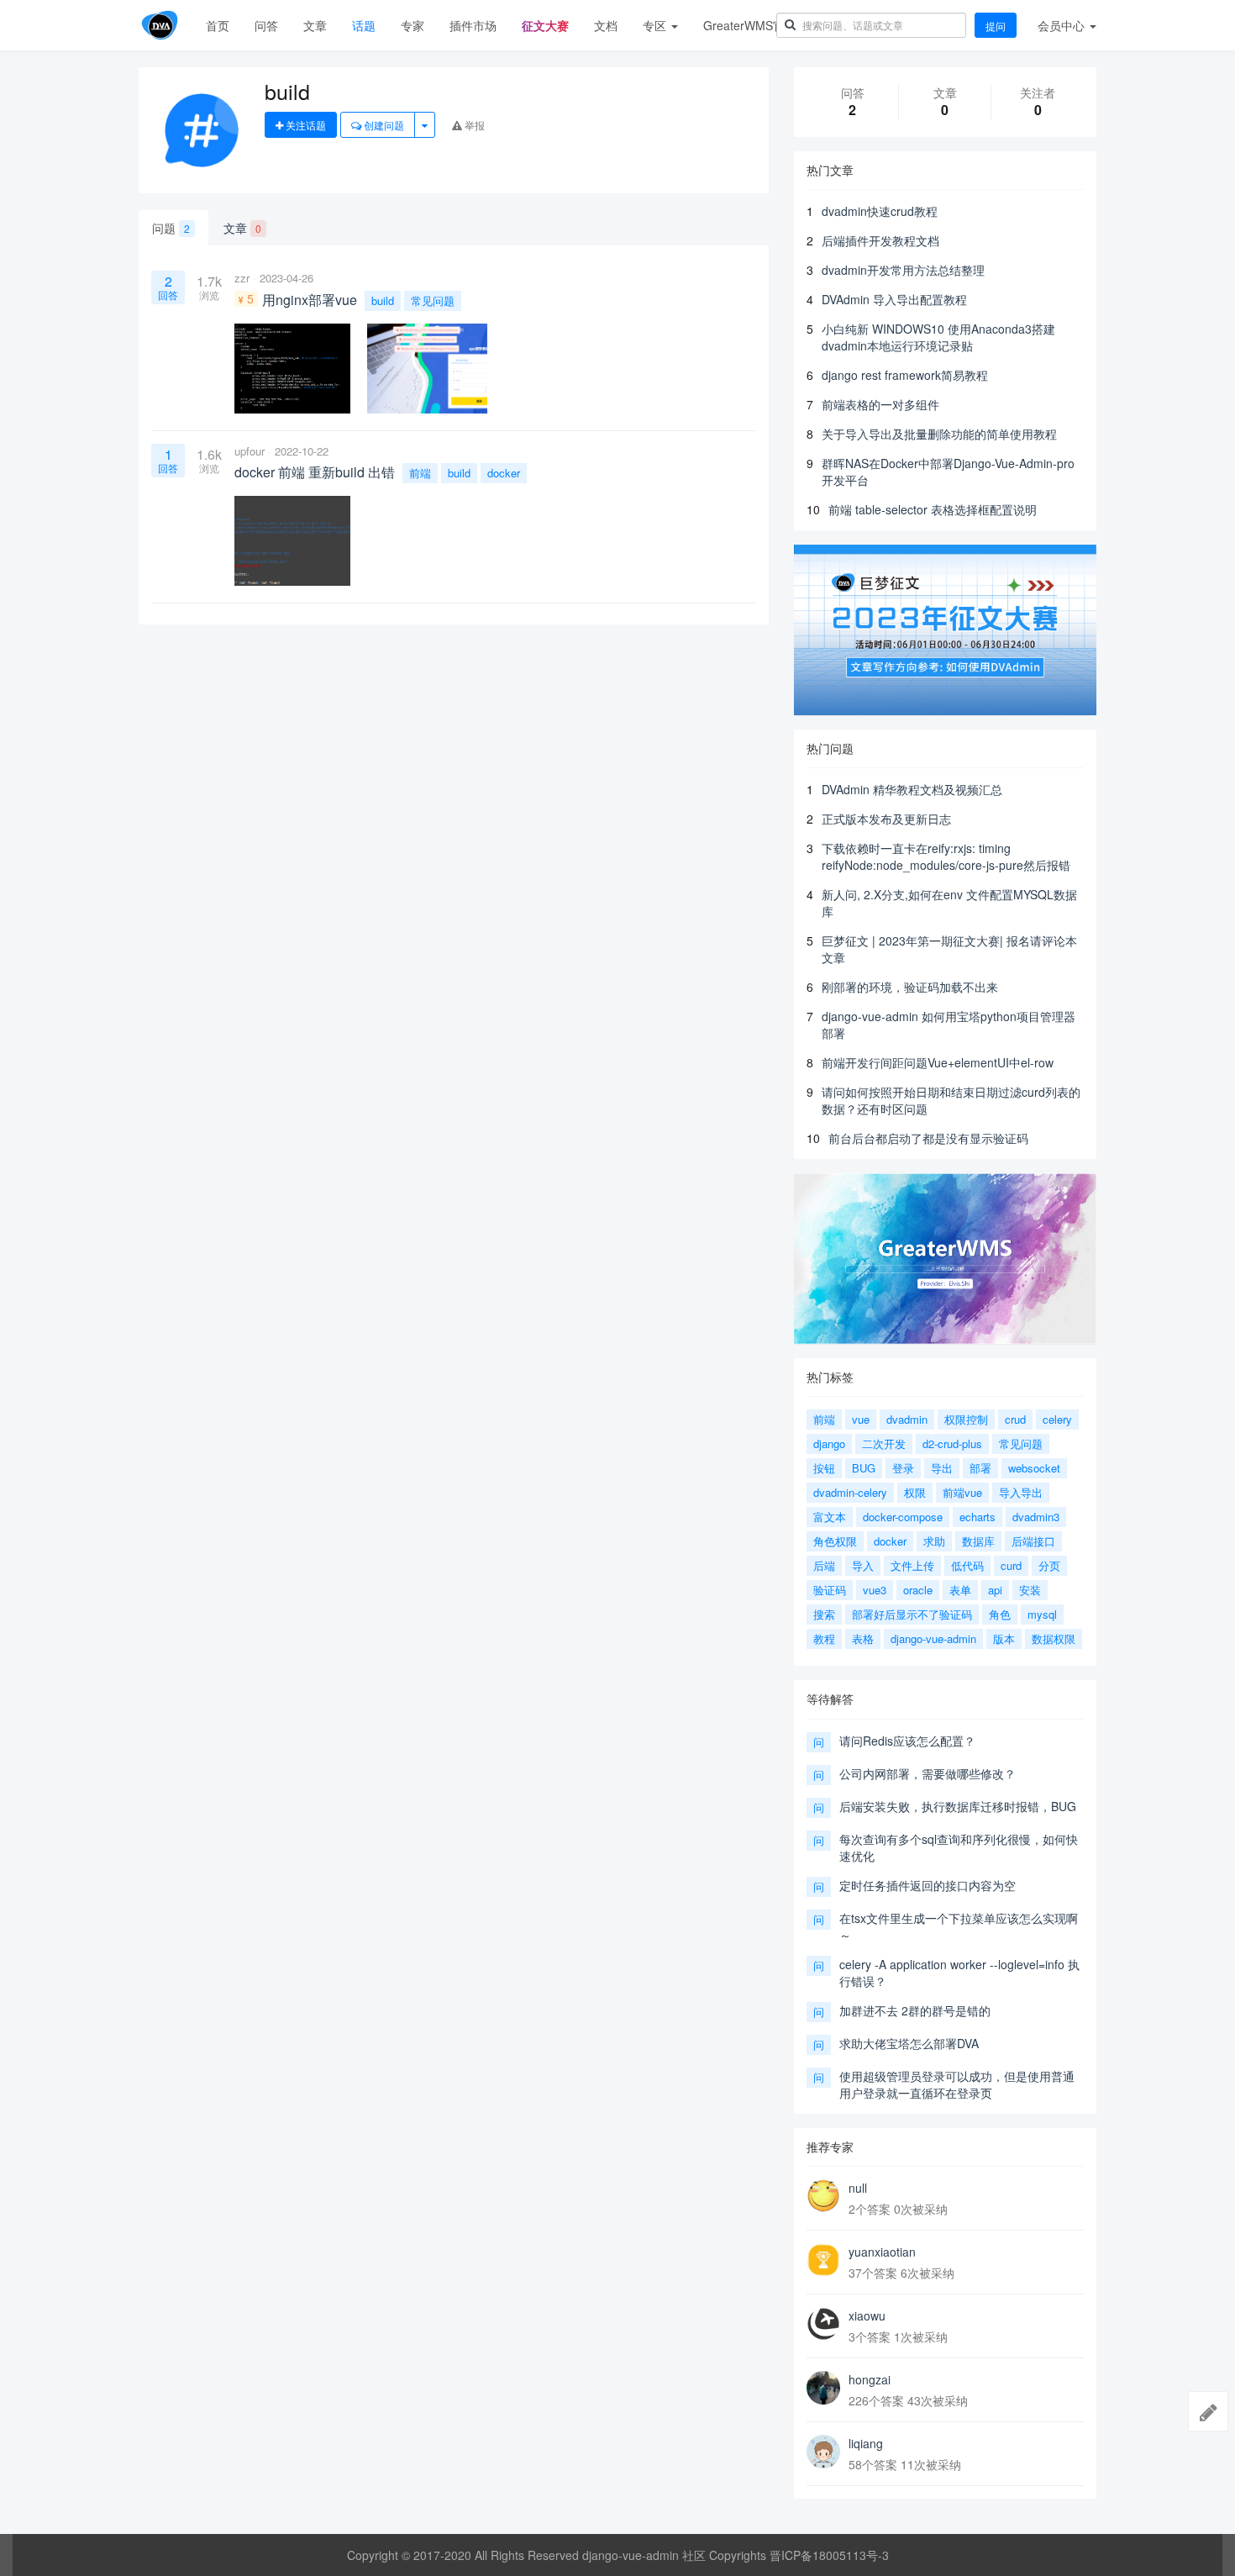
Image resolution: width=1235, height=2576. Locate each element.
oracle (918, 1590)
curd (1011, 1565)
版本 (1004, 1638)
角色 (1000, 1614)
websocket (1034, 1468)
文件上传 (912, 1565)
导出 (942, 1468)
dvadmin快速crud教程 (880, 211)
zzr (242, 278)
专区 (656, 25)
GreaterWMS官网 (750, 25)
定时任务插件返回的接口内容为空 (928, 1885)
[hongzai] (823, 2388)
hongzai (870, 2379)
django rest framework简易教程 (905, 375)
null (858, 2188)
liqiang (866, 2443)
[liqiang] (823, 2452)
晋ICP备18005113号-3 (829, 2555)
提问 (996, 26)
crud (1015, 1419)
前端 (420, 473)
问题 (171, 228)
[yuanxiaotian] (823, 2260)
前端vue (962, 1492)
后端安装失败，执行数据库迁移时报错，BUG (958, 1806)
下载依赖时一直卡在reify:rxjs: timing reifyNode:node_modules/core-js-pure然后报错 (946, 856)
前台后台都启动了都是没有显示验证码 (928, 1138)
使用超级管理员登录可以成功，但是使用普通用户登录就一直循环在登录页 (957, 2084)
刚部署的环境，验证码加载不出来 (910, 987)
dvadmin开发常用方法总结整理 (903, 270)
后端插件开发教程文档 (880, 240)
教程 (824, 1638)
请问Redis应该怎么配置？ (907, 1741)
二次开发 (884, 1443)
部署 (980, 1468)
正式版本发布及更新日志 (886, 819)
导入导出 (1021, 1492)
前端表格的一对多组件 (880, 404)
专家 (413, 25)
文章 (315, 25)
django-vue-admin (933, 1638)
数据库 (978, 1541)
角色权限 (835, 1541)
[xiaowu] (823, 2324)
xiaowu (867, 2315)
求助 (934, 1541)
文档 (606, 25)
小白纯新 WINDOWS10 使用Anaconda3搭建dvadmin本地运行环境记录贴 (938, 337)
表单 (960, 1590)
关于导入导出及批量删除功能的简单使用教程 (939, 434)
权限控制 (966, 1419)
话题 (364, 25)
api (995, 1590)
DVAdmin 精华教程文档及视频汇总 (912, 789)
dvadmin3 (1036, 1517)
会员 (1061, 25)
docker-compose (903, 1517)
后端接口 (1033, 1541)
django (829, 1443)
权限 (915, 1492)
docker (504, 473)
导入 (863, 1565)
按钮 (824, 1468)
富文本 (830, 1517)
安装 (1030, 1590)
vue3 (875, 1590)
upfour (250, 451)
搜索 (824, 1614)
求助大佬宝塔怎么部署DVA (909, 2043)
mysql (1042, 1614)
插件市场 (473, 25)
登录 (903, 1468)
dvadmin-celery (850, 1492)
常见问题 (433, 300)
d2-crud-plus (952, 1443)
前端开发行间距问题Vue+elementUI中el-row (938, 1062)
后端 (824, 1565)
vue (861, 1419)
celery (1057, 1419)
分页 (1049, 1565)
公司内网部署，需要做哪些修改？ (928, 1773)
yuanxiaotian (882, 2252)
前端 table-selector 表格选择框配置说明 (933, 509)
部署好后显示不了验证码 (912, 1614)
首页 (218, 25)
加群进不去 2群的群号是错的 (915, 2010)
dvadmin (907, 1419)
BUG (864, 1468)
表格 (863, 1638)
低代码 (967, 1565)
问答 (266, 25)
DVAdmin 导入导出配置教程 (894, 299)
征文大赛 (545, 25)
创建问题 (383, 125)
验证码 (830, 1590)
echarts (977, 1517)
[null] (823, 2196)
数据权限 (1054, 1638)
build (383, 300)
